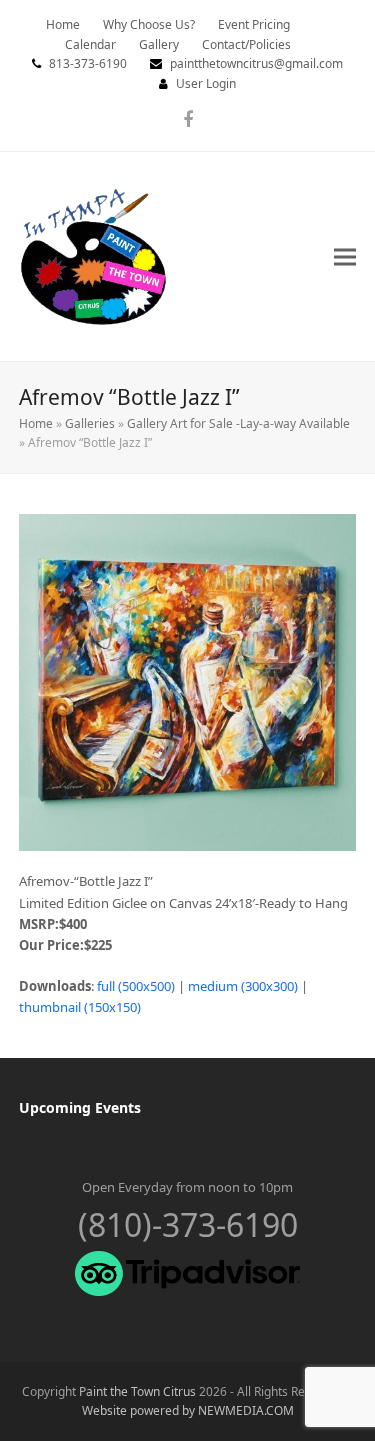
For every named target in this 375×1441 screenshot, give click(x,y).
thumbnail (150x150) (80, 1007)
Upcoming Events (80, 1107)
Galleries (90, 423)
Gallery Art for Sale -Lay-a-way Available (238, 423)
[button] (345, 256)
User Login (206, 83)
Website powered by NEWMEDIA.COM (188, 1410)
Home (36, 423)
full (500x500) (136, 986)
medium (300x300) (243, 986)
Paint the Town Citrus (137, 1391)
